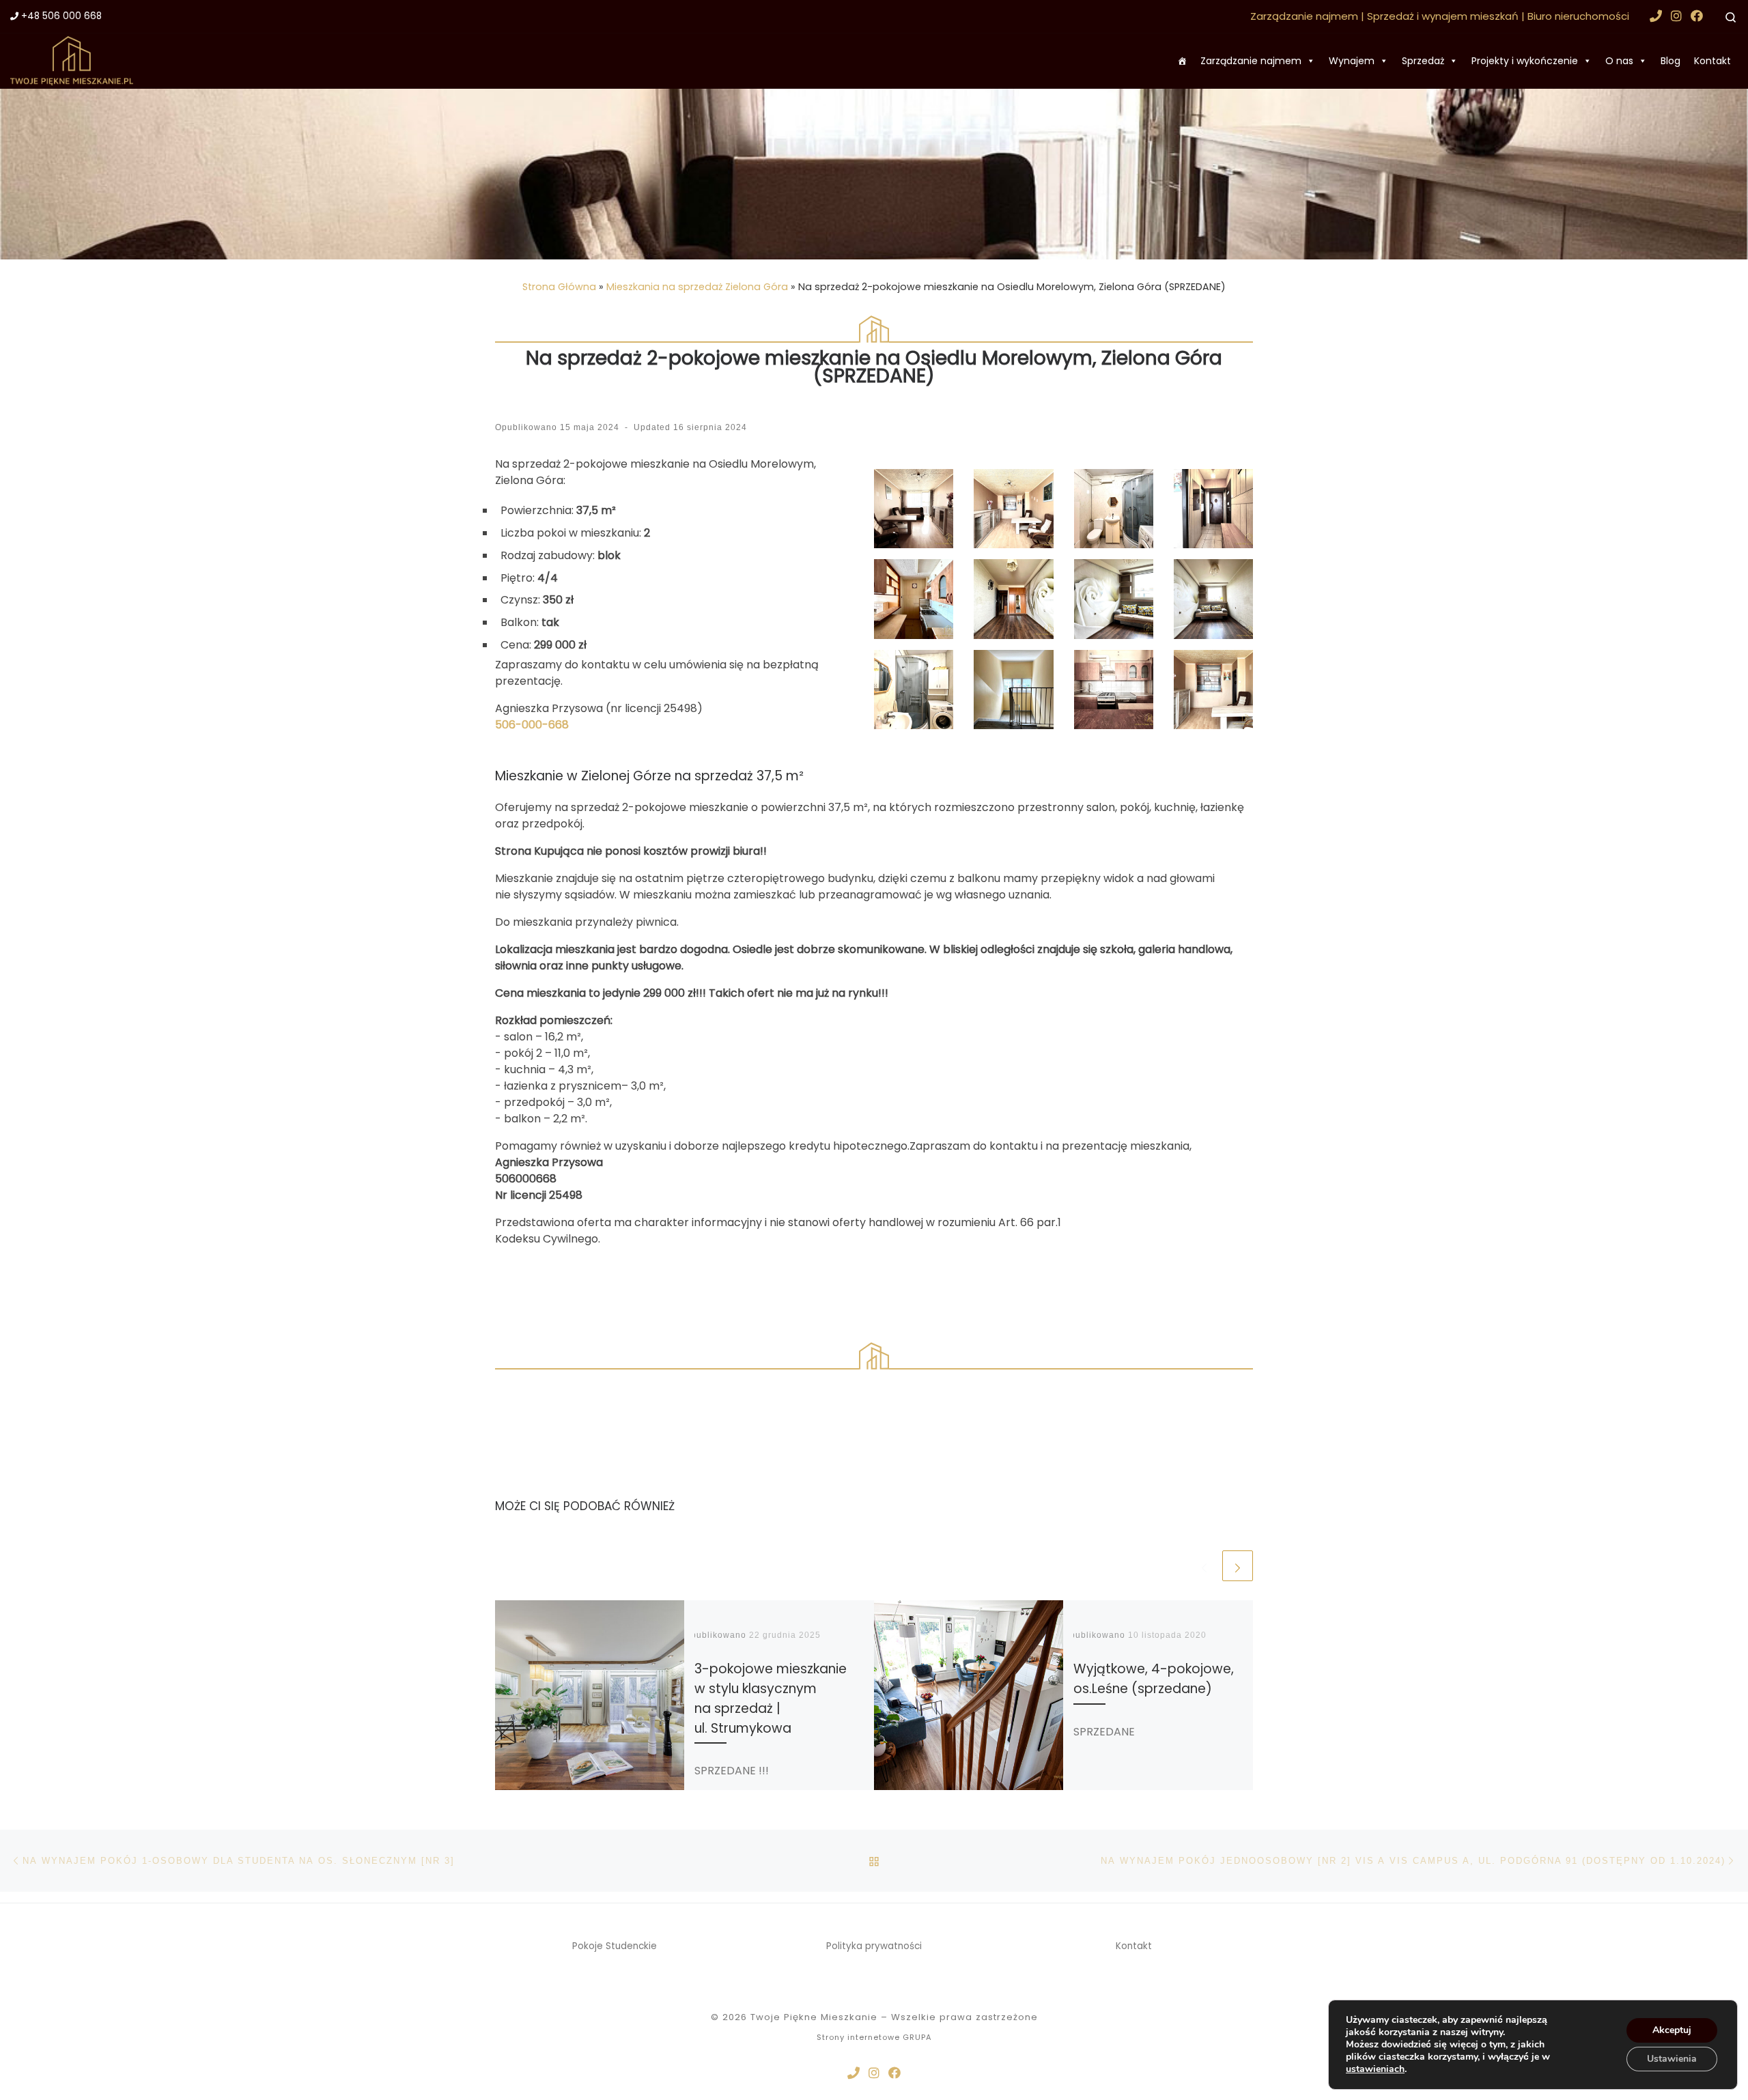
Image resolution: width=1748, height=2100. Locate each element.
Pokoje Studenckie (615, 1946)
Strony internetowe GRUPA (874, 2037)
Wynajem (1352, 61)
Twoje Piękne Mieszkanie (814, 2017)
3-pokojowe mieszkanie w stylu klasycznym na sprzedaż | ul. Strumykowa (771, 1698)
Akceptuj (1672, 2030)
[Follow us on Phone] (1656, 16)
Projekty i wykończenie (1525, 61)
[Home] (1182, 61)
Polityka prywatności (874, 1946)
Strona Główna (559, 287)
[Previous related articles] (1204, 1566)
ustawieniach (1375, 2069)
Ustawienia (1672, 2059)
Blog (1671, 61)
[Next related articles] (1238, 1566)
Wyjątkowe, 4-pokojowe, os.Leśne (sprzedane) (1154, 1679)
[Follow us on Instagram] (1676, 16)
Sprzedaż (1423, 61)
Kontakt (1712, 61)
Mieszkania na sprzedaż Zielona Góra (697, 287)
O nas (1619, 61)
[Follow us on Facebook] (1697, 16)
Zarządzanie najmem (1251, 61)
